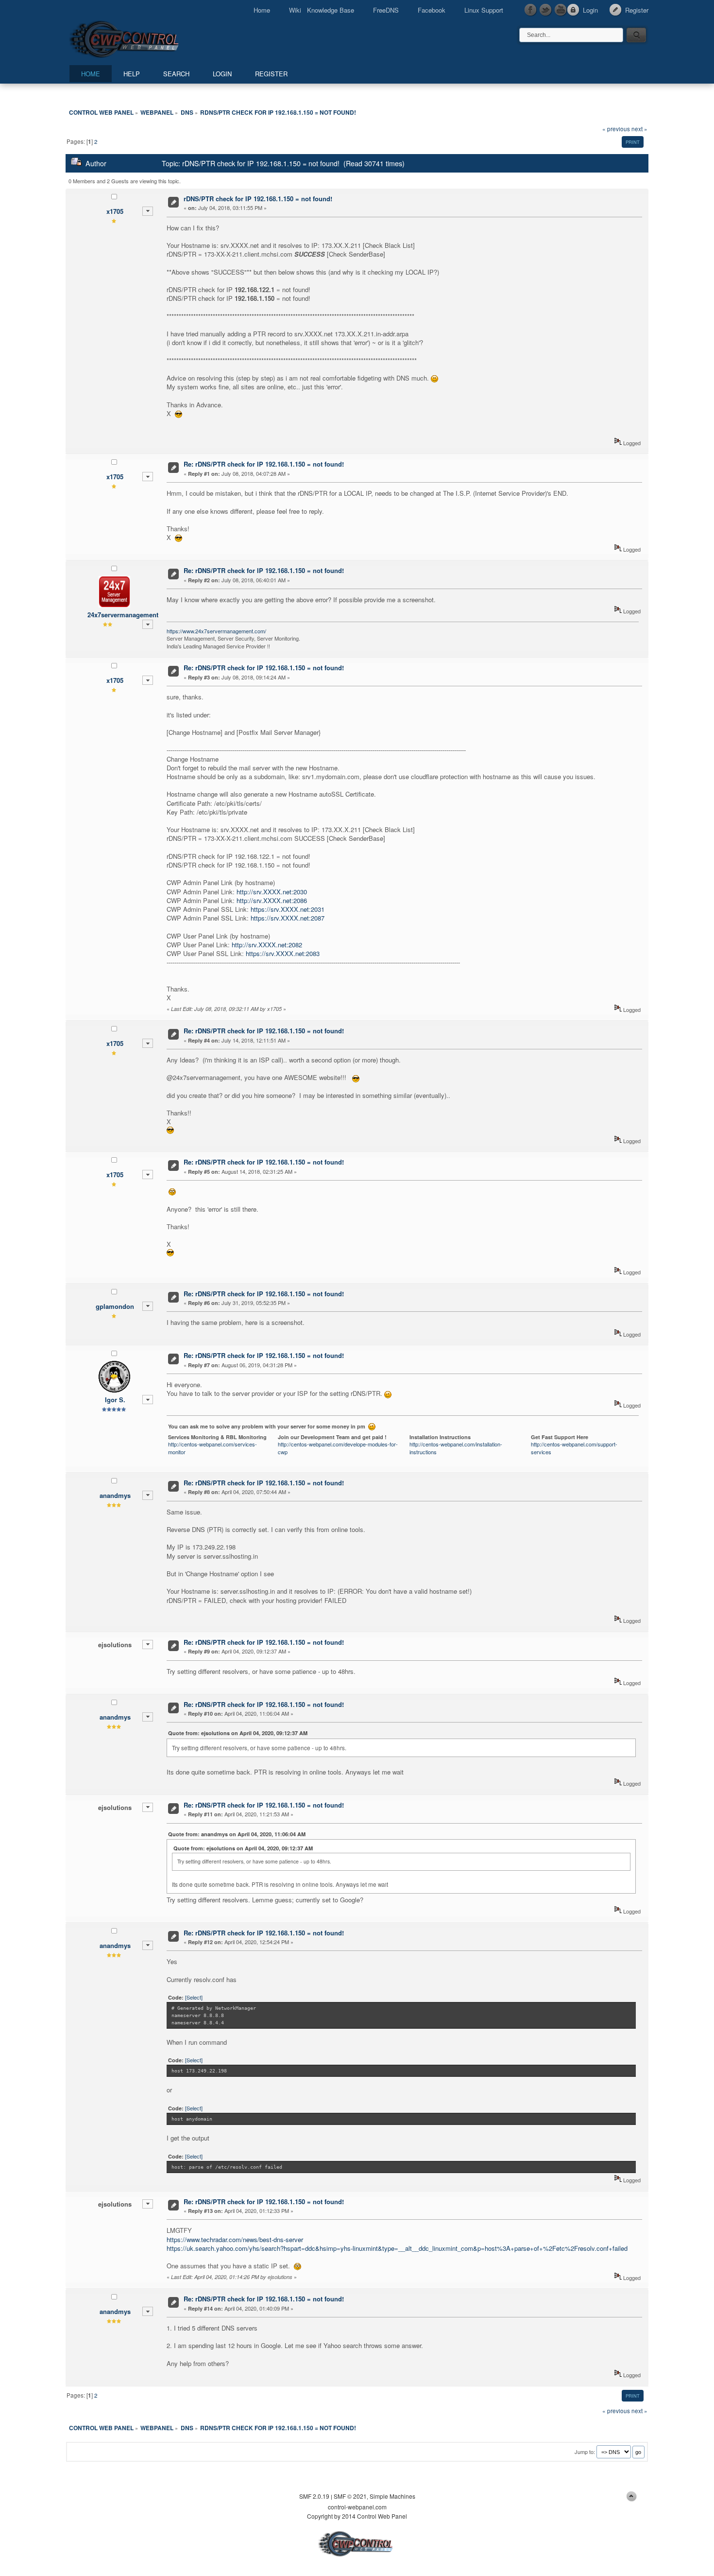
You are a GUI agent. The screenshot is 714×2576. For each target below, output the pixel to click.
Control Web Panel (146, 38)
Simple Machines (392, 2496)
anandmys (115, 1495)
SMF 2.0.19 (314, 2496)
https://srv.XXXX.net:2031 (288, 909)
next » (639, 129)
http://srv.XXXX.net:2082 (267, 945)
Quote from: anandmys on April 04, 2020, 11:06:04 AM (237, 1834)
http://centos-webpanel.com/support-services (574, 1448)
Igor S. (115, 1400)
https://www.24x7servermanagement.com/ (216, 631)
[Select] (194, 1997)
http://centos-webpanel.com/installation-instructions (456, 1448)
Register (637, 10)
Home (262, 10)
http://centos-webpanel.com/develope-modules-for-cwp (338, 1448)
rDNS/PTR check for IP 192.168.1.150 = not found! (258, 199)
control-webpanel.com (357, 2507)
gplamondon (115, 1306)
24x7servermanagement (123, 615)
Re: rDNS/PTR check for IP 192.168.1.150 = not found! (264, 464)
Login (590, 10)
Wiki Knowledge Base (322, 10)
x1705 (115, 211)
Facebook (432, 10)
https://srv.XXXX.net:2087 (288, 918)
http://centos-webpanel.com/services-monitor (212, 1448)
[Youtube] (561, 10)
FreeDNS (386, 10)
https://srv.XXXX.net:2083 (283, 953)
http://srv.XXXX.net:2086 (272, 900)
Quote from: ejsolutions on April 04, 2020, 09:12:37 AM (238, 1733)
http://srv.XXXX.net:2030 (272, 892)
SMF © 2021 (350, 2496)
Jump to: (585, 2452)
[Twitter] (546, 10)
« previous (616, 129)
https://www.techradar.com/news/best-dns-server (235, 2239)
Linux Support (484, 10)
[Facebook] (531, 10)
